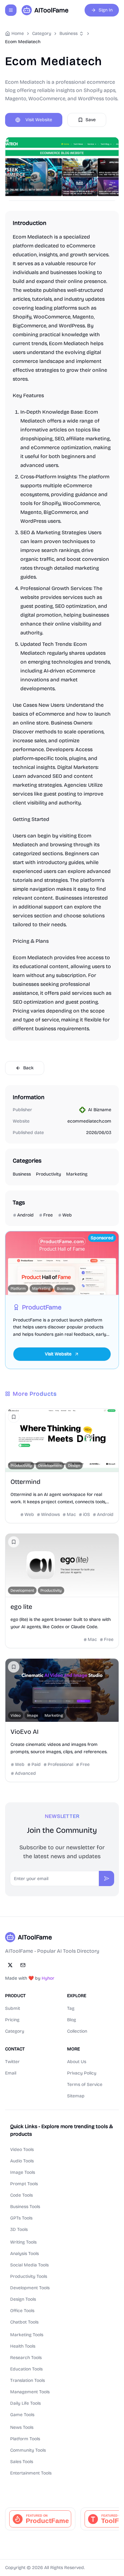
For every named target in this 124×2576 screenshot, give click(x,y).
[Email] (23, 1965)
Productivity (48, 1174)
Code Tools (21, 2195)
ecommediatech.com (89, 1121)
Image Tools (23, 2172)
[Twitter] (10, 1965)
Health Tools (23, 2346)
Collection (77, 2031)
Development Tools (30, 2288)
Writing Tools (23, 2242)
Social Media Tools (29, 2265)
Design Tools (23, 2299)
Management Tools (30, 2392)
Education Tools (26, 2369)
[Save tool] (14, 1417)
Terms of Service (85, 2084)
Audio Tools (22, 2161)
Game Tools (22, 2415)
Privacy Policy (82, 2073)
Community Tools (28, 2450)
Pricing (12, 2020)
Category (15, 2031)
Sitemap (76, 2096)
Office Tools (22, 2311)
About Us (77, 2062)
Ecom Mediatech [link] (23, 42)
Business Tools (25, 2207)
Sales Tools (22, 2462)
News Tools (22, 2427)
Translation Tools (28, 2380)
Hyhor (48, 1978)
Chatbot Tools (24, 2322)
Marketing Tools (27, 2335)
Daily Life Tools (25, 2403)
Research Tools (26, 2358)
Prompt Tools (24, 2184)
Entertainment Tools (31, 2473)
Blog (72, 2020)
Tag (71, 2008)
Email (11, 2073)
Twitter (12, 2062)
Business (69, 33)
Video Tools (22, 2150)
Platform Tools (25, 2439)
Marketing (77, 1174)
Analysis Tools (24, 2254)
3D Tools (19, 2229)
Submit (13, 2008)
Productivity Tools (29, 2276)
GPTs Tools (21, 2218)
